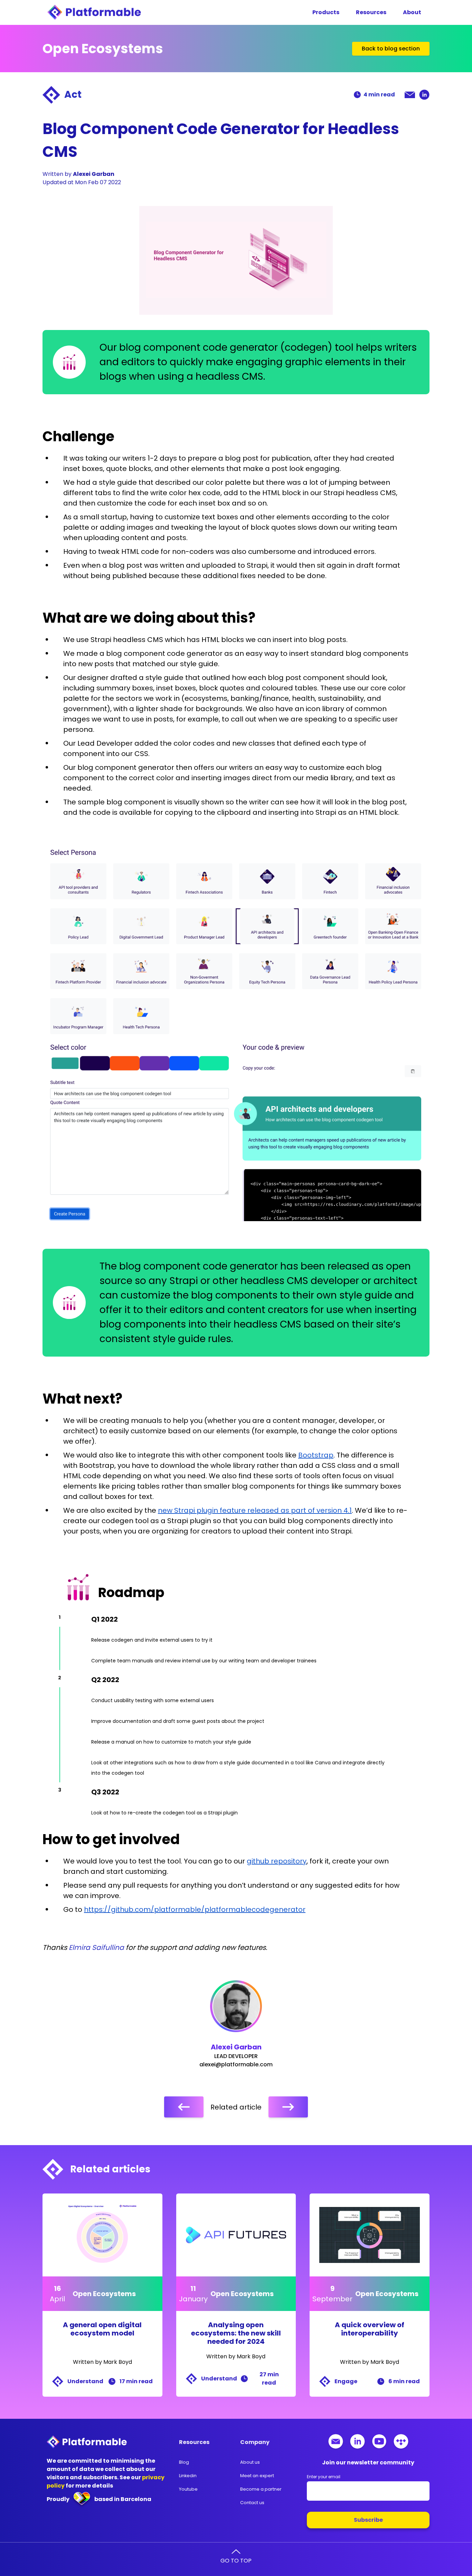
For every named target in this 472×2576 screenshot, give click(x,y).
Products (326, 12)
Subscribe (368, 2520)
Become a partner (261, 2489)
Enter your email (324, 2477)
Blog (184, 2462)
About (412, 12)
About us (250, 2462)
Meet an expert (257, 2476)
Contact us (252, 2503)
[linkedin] (424, 95)
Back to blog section (391, 49)
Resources (371, 12)
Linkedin (188, 2476)
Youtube (188, 2489)
